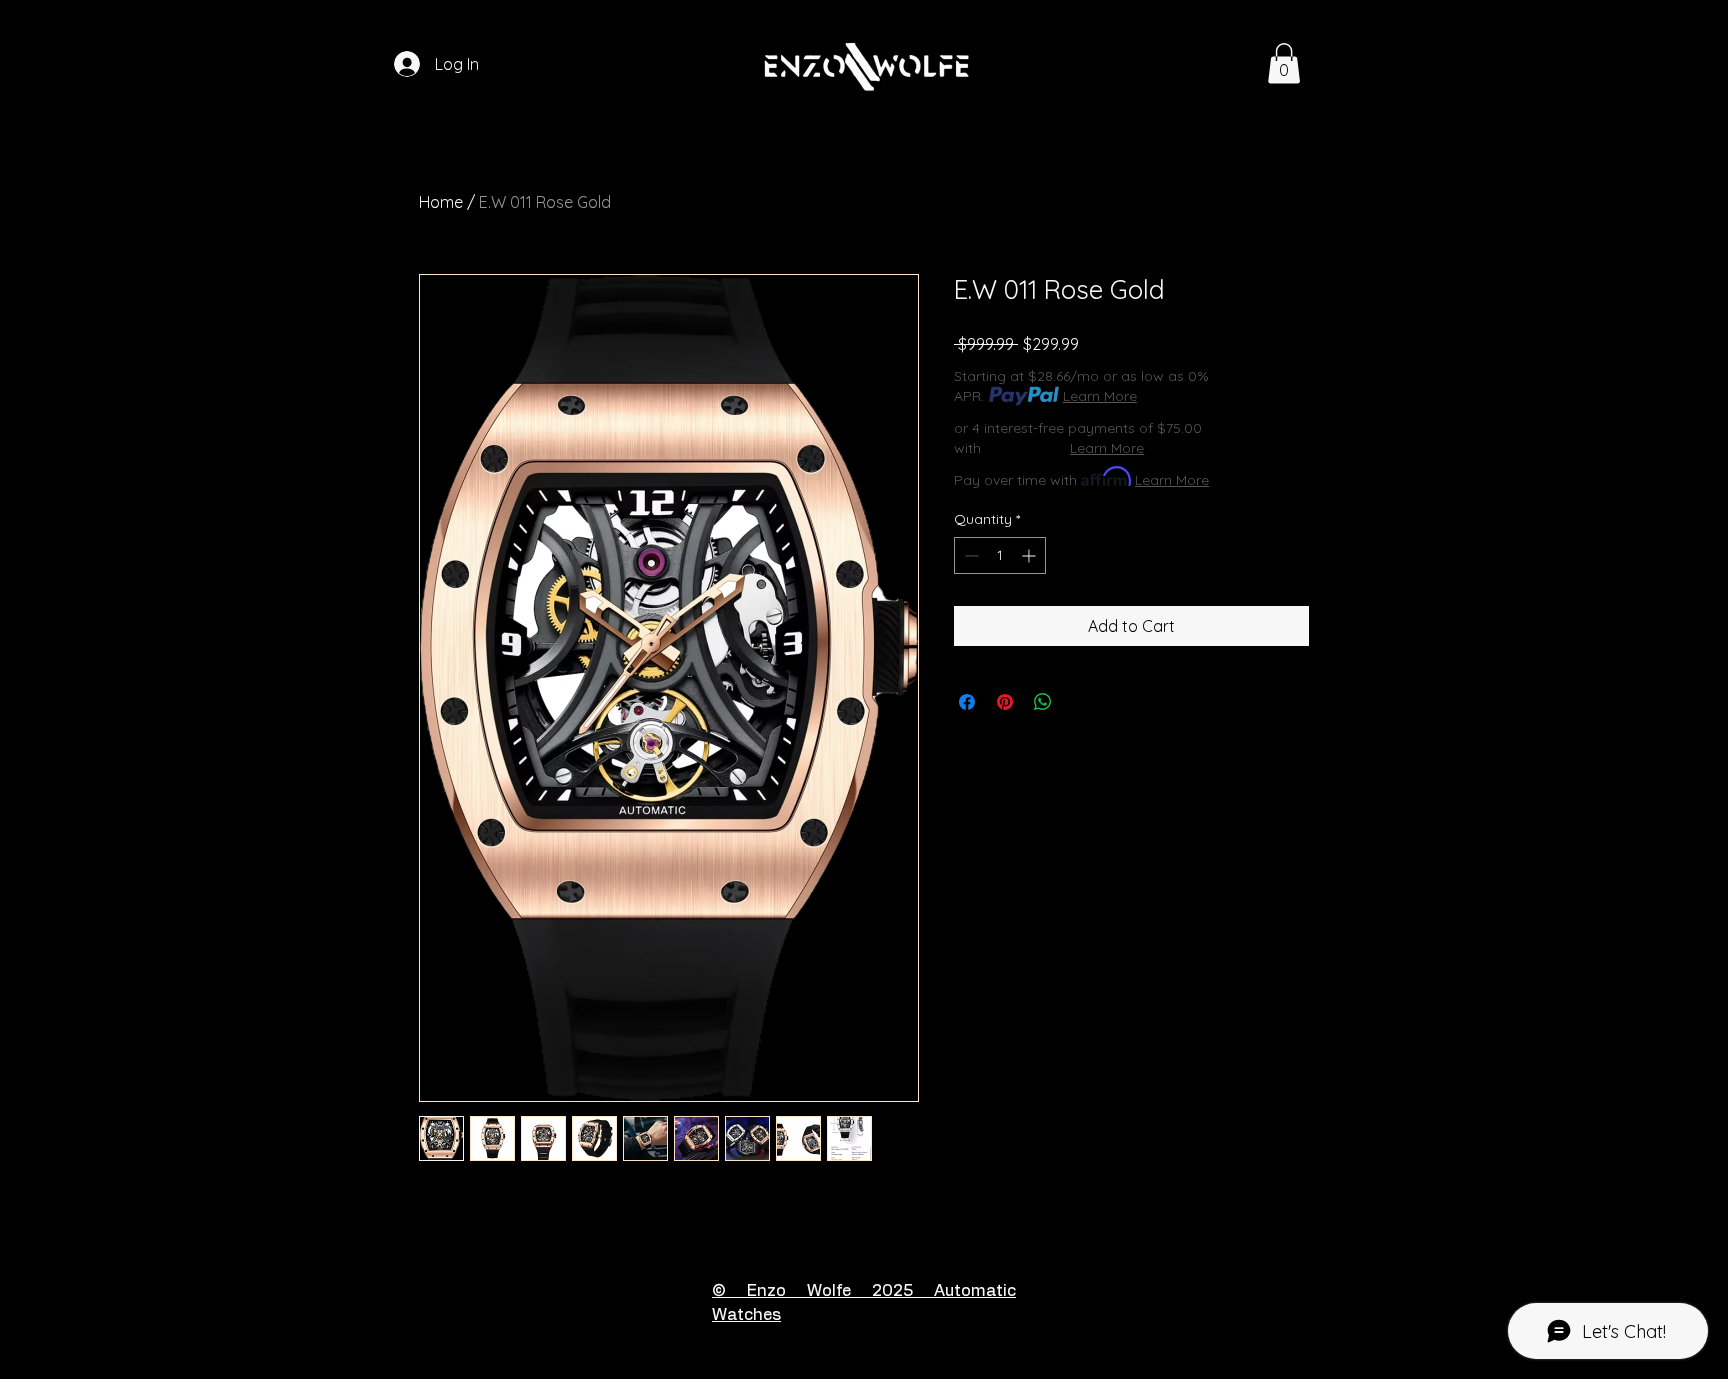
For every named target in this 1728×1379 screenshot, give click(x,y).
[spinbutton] (1000, 555)
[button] (1284, 63)
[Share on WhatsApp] (1043, 702)
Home (441, 202)
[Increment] (1030, 555)
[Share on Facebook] (967, 702)
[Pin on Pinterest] (1005, 702)
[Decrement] (969, 555)
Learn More (1100, 396)
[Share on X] (1081, 702)
